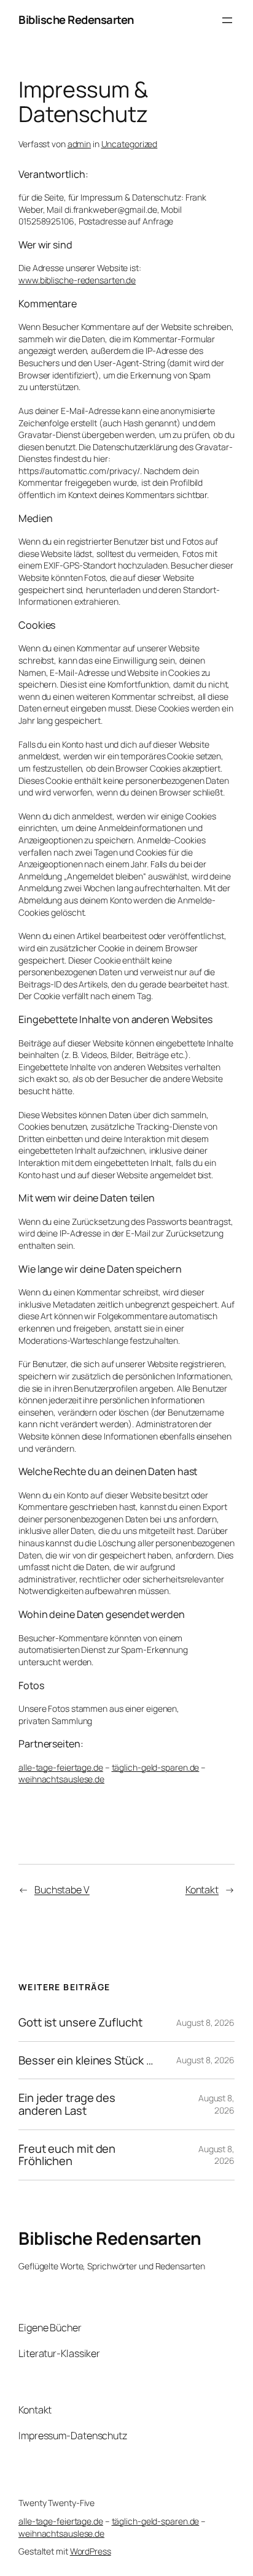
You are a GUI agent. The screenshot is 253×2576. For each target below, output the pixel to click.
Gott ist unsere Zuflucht (80, 2022)
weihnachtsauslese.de (61, 1779)
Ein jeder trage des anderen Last (67, 2104)
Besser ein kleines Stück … (86, 2060)
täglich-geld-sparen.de (156, 1767)
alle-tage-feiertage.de (61, 1767)
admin (80, 144)
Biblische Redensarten (76, 20)
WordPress (91, 2551)
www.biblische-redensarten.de (77, 280)
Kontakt (202, 1890)
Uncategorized (130, 144)
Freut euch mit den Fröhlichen (67, 2155)
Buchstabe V (62, 1890)
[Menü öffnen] (227, 20)
